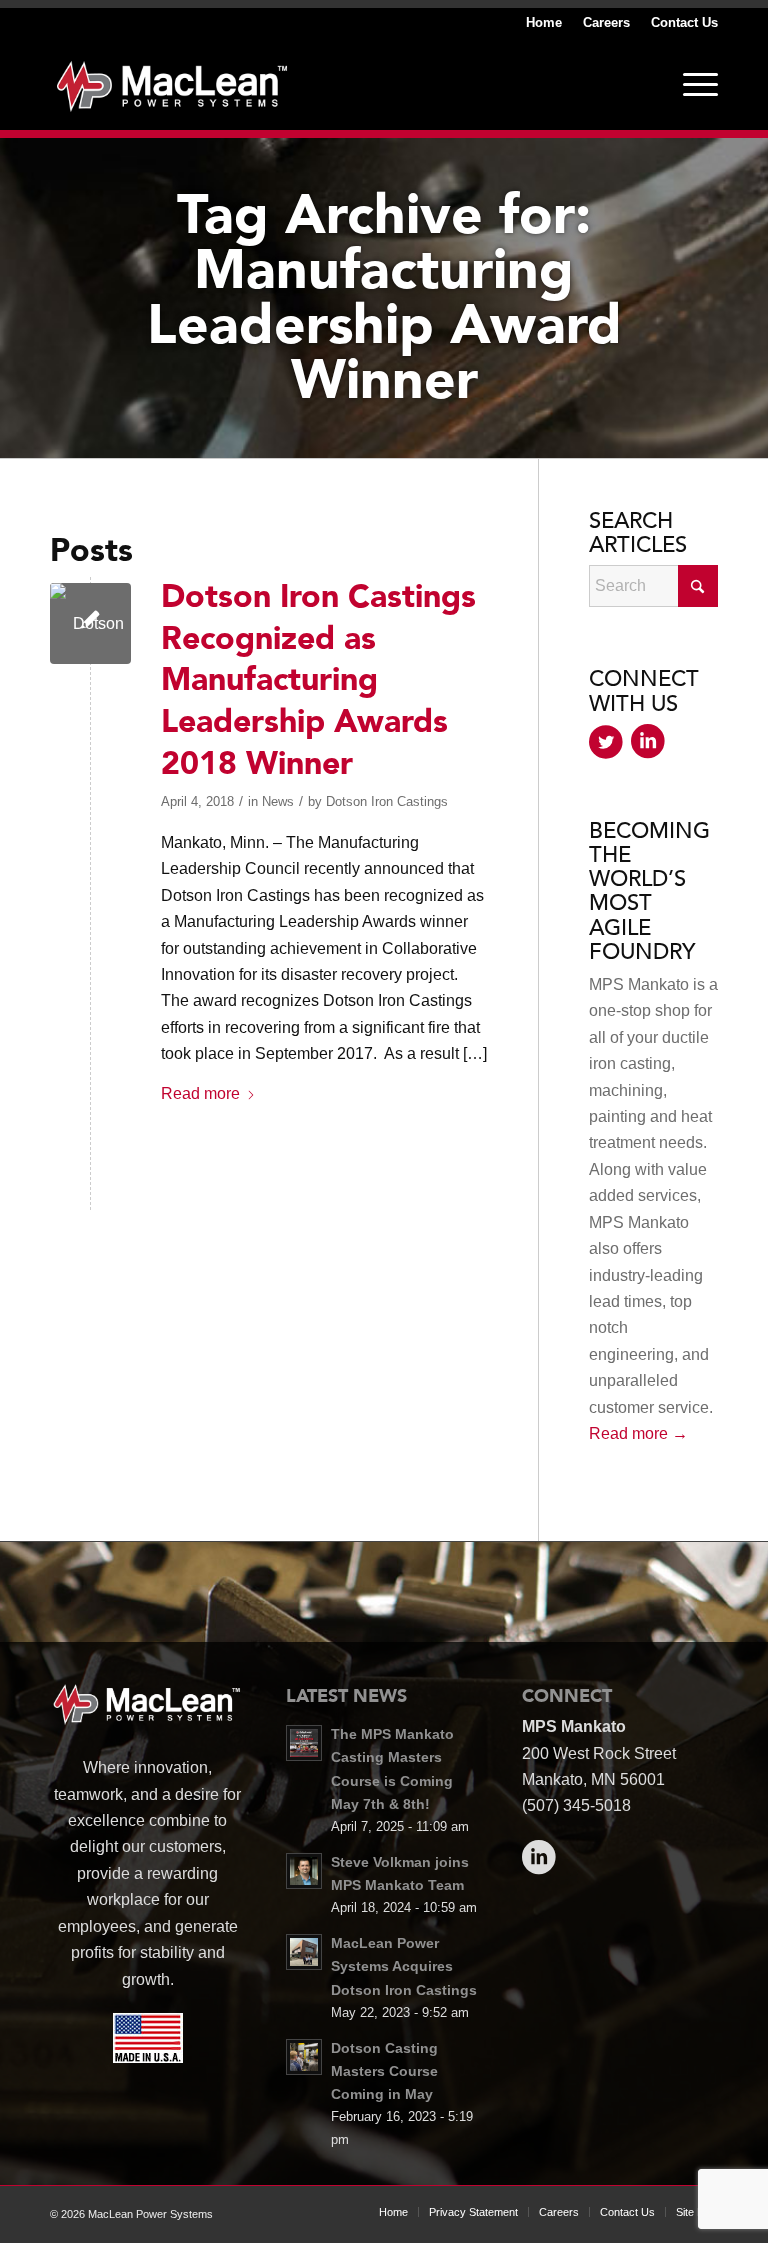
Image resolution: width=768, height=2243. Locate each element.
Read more (200, 1093)
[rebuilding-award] (90, 623)
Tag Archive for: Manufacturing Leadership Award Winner (384, 298)
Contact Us (684, 22)
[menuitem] (544, 23)
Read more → (638, 1433)
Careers (606, 22)
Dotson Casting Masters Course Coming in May (384, 2071)
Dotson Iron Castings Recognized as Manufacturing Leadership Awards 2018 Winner (318, 680)
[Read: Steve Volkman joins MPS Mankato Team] (304, 1871)
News (278, 801)
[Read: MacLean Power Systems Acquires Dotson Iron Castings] (304, 1952)
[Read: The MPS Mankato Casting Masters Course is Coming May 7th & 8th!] (304, 1743)
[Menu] (690, 84)
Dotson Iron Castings (387, 801)
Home (544, 22)
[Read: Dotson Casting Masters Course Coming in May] (304, 2057)
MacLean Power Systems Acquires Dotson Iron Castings (404, 1966)
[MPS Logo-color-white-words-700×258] (172, 84)
